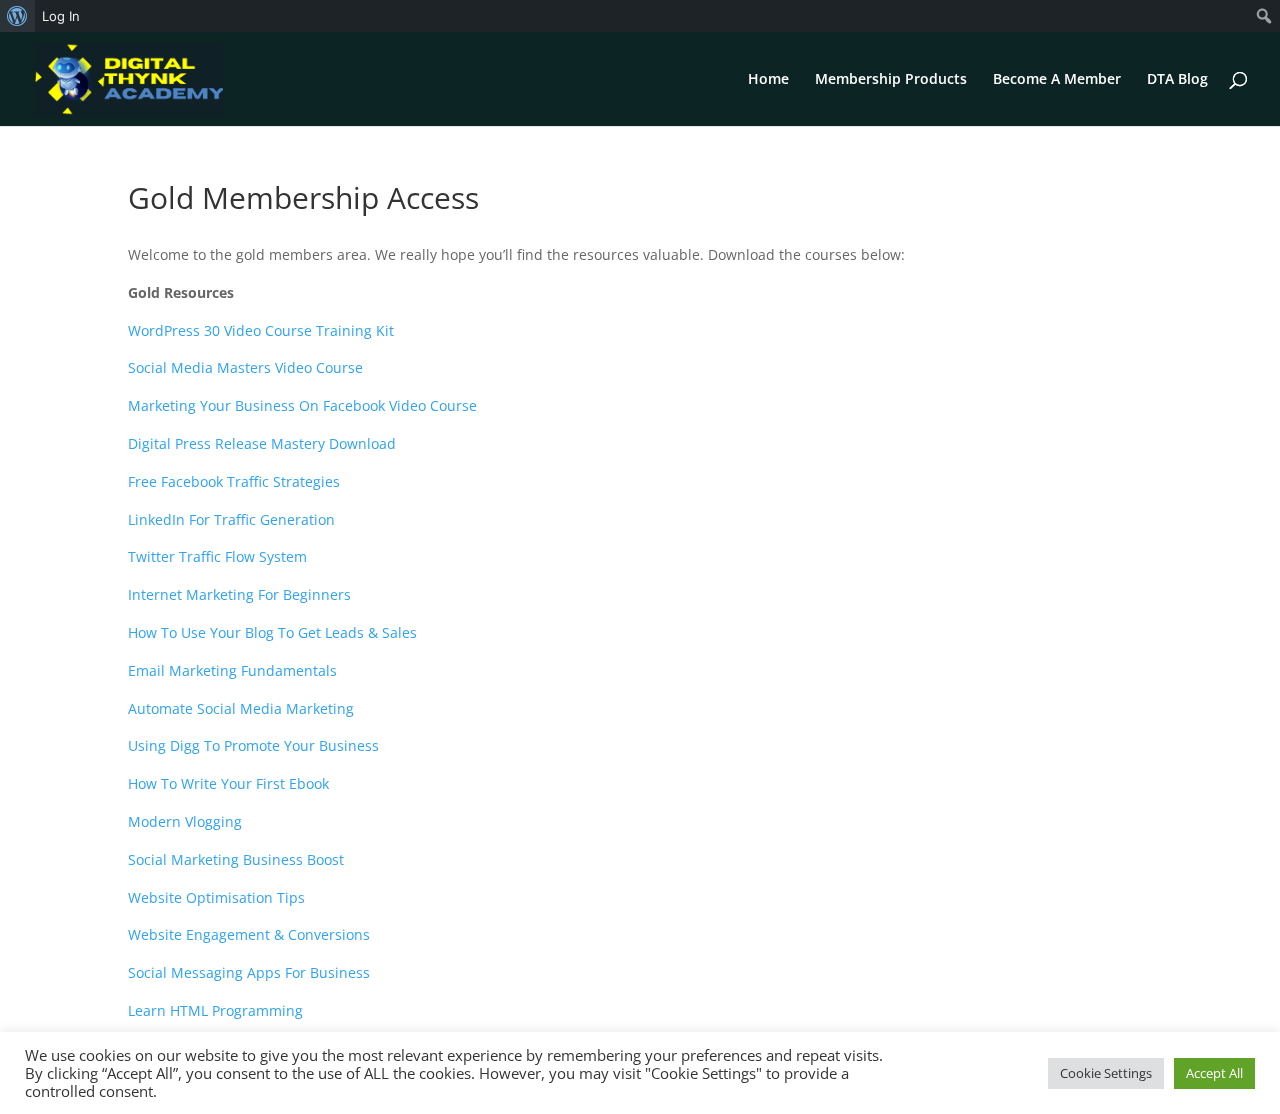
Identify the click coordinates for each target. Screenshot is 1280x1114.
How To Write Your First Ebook (228, 783)
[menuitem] (17, 16)
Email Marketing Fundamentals (232, 670)
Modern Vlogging (185, 821)
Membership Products (891, 80)
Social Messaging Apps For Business (249, 972)
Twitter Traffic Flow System (217, 556)
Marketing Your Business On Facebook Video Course (302, 405)
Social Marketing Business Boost (236, 859)
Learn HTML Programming (215, 1010)
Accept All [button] (1214, 1073)
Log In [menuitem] (61, 16)
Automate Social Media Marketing (241, 708)
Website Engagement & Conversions (249, 934)
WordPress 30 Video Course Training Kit (261, 330)
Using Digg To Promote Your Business (253, 745)
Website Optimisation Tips (216, 897)
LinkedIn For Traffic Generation (231, 519)
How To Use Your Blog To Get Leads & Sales (272, 632)
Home (768, 80)
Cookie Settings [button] (1106, 1073)
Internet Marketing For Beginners (239, 594)
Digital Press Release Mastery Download (262, 443)
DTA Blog (1177, 80)
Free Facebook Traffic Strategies (234, 481)
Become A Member (1057, 80)
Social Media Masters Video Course (245, 367)
